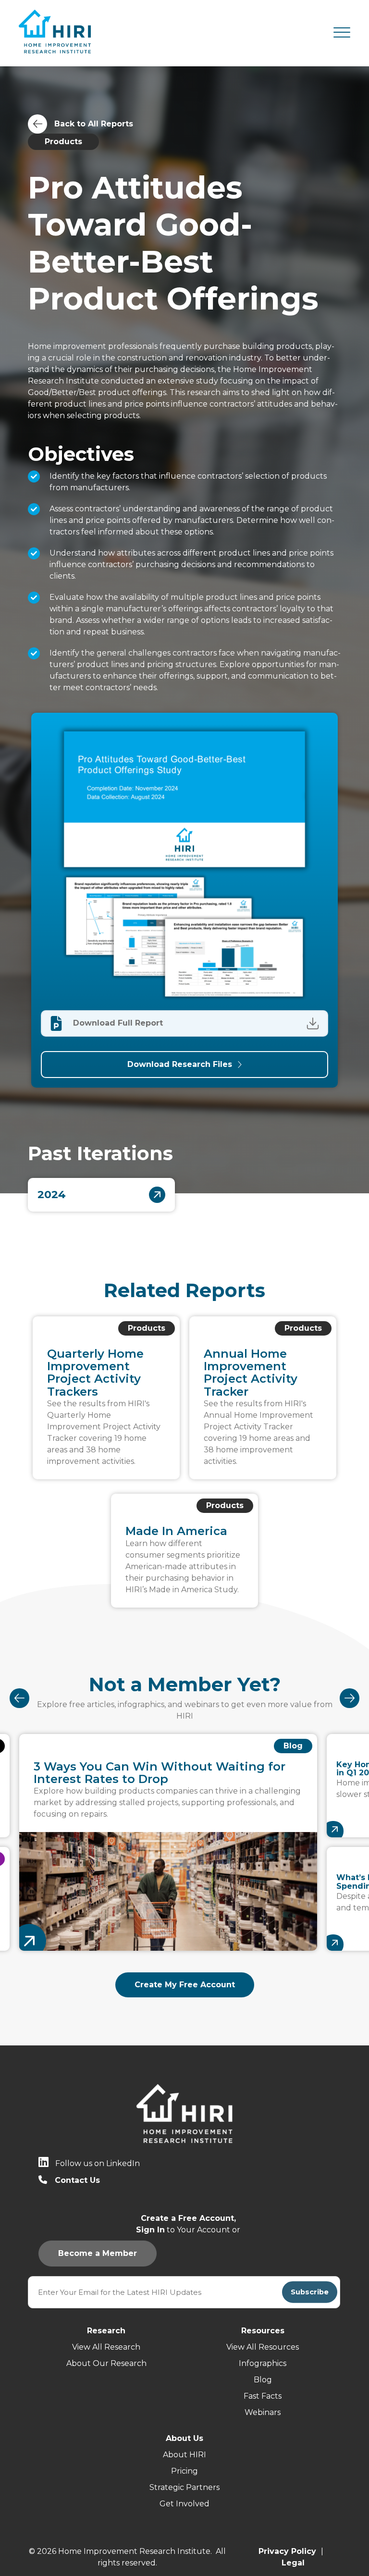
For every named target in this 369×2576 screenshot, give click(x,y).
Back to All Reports (94, 124)
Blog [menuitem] (263, 2380)
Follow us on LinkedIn (98, 2163)
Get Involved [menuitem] (184, 2504)
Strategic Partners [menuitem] (184, 2487)
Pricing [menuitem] (184, 2471)
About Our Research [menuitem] (106, 2363)
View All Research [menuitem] (106, 2347)
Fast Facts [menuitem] (263, 2396)
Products (63, 142)
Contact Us (77, 2180)
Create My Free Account (185, 1985)
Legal (293, 2563)
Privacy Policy (287, 2551)
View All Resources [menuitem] (263, 2347)
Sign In (235, 1023)
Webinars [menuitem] (263, 2412)
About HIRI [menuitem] (184, 2455)
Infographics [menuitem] (263, 2363)
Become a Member (170, 1023)
